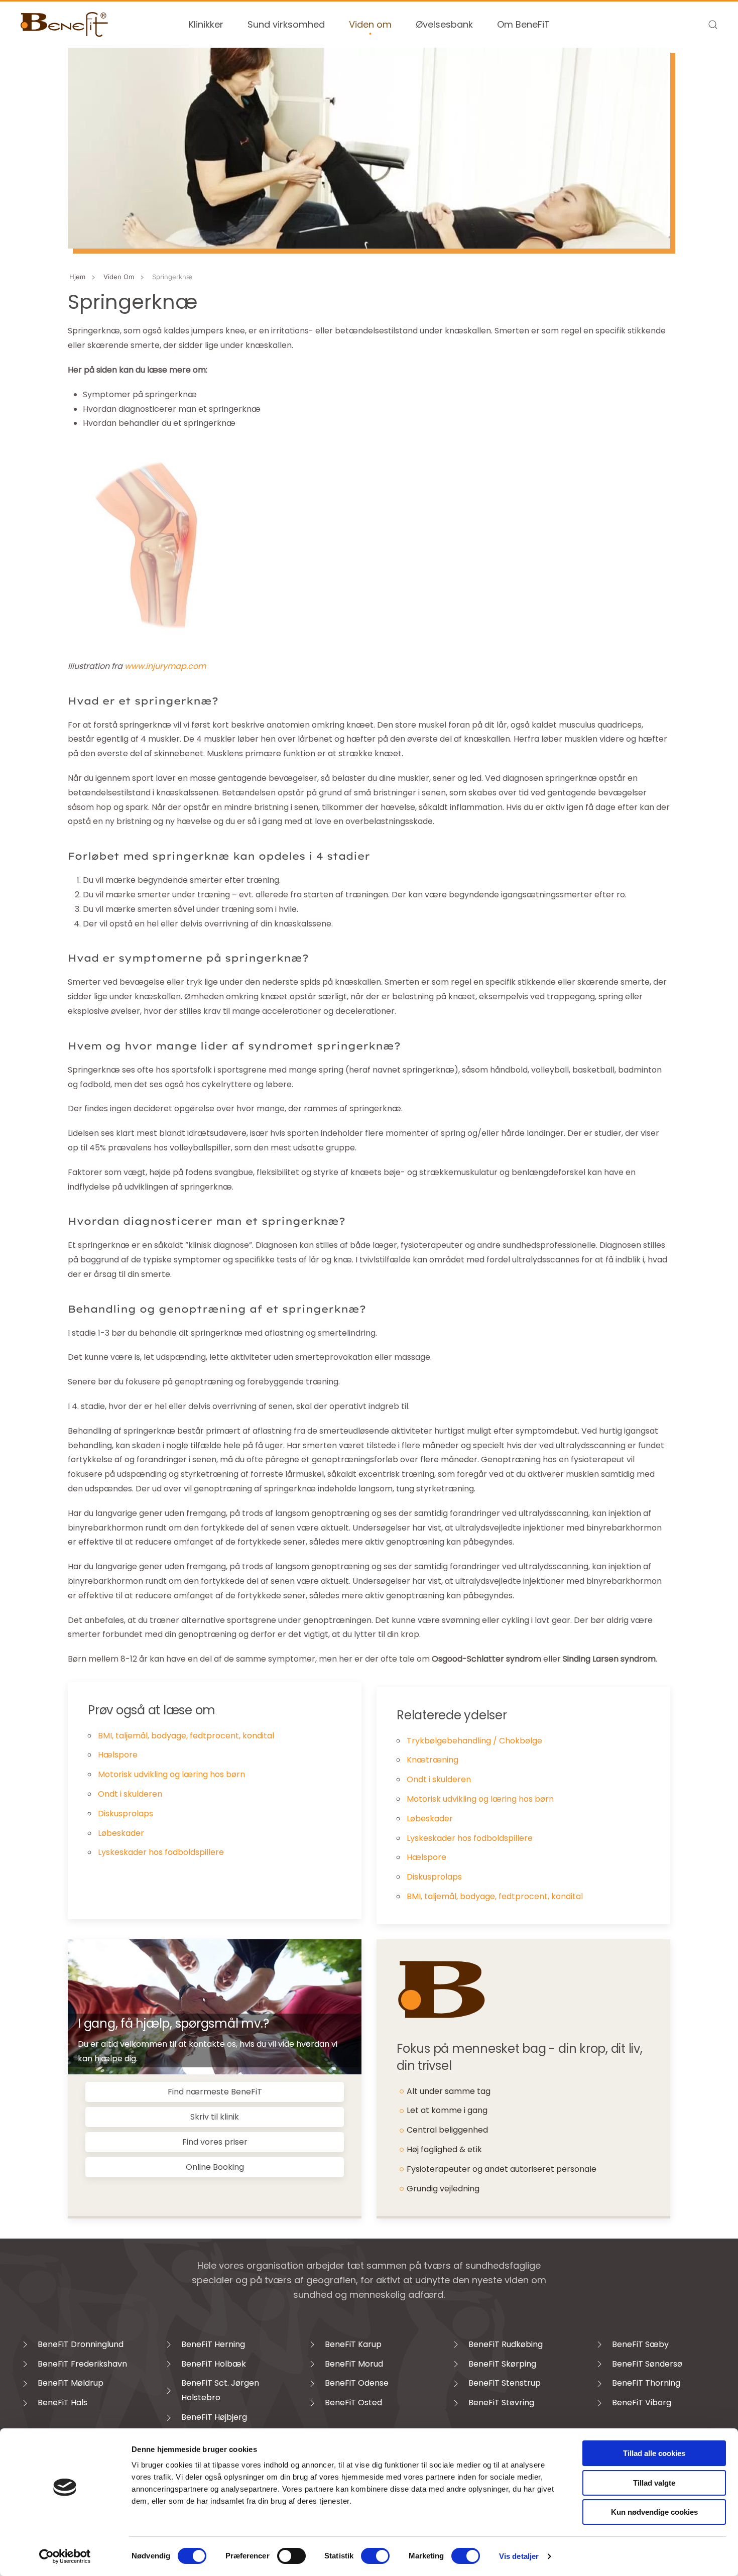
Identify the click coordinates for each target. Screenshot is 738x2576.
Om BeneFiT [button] (523, 24)
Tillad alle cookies (654, 2453)
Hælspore (118, 1755)
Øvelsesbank (444, 24)
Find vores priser (215, 2142)
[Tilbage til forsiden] (65, 25)
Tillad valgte (654, 2483)
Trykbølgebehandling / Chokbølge (474, 1741)
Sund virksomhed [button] (286, 24)
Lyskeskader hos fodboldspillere (161, 1852)
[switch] (291, 2556)
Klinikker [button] (206, 24)
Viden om (370, 24)
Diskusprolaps (126, 1813)
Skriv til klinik (215, 2117)
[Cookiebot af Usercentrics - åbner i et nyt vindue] (65, 2556)
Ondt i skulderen (130, 1794)
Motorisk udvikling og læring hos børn (171, 1774)
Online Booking (215, 2167)
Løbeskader (121, 1833)
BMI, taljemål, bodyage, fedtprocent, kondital (186, 1736)
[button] (713, 25)
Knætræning (433, 1760)
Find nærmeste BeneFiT (215, 2092)
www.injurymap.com (165, 666)
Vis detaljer (519, 2556)
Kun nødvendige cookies (654, 2512)
